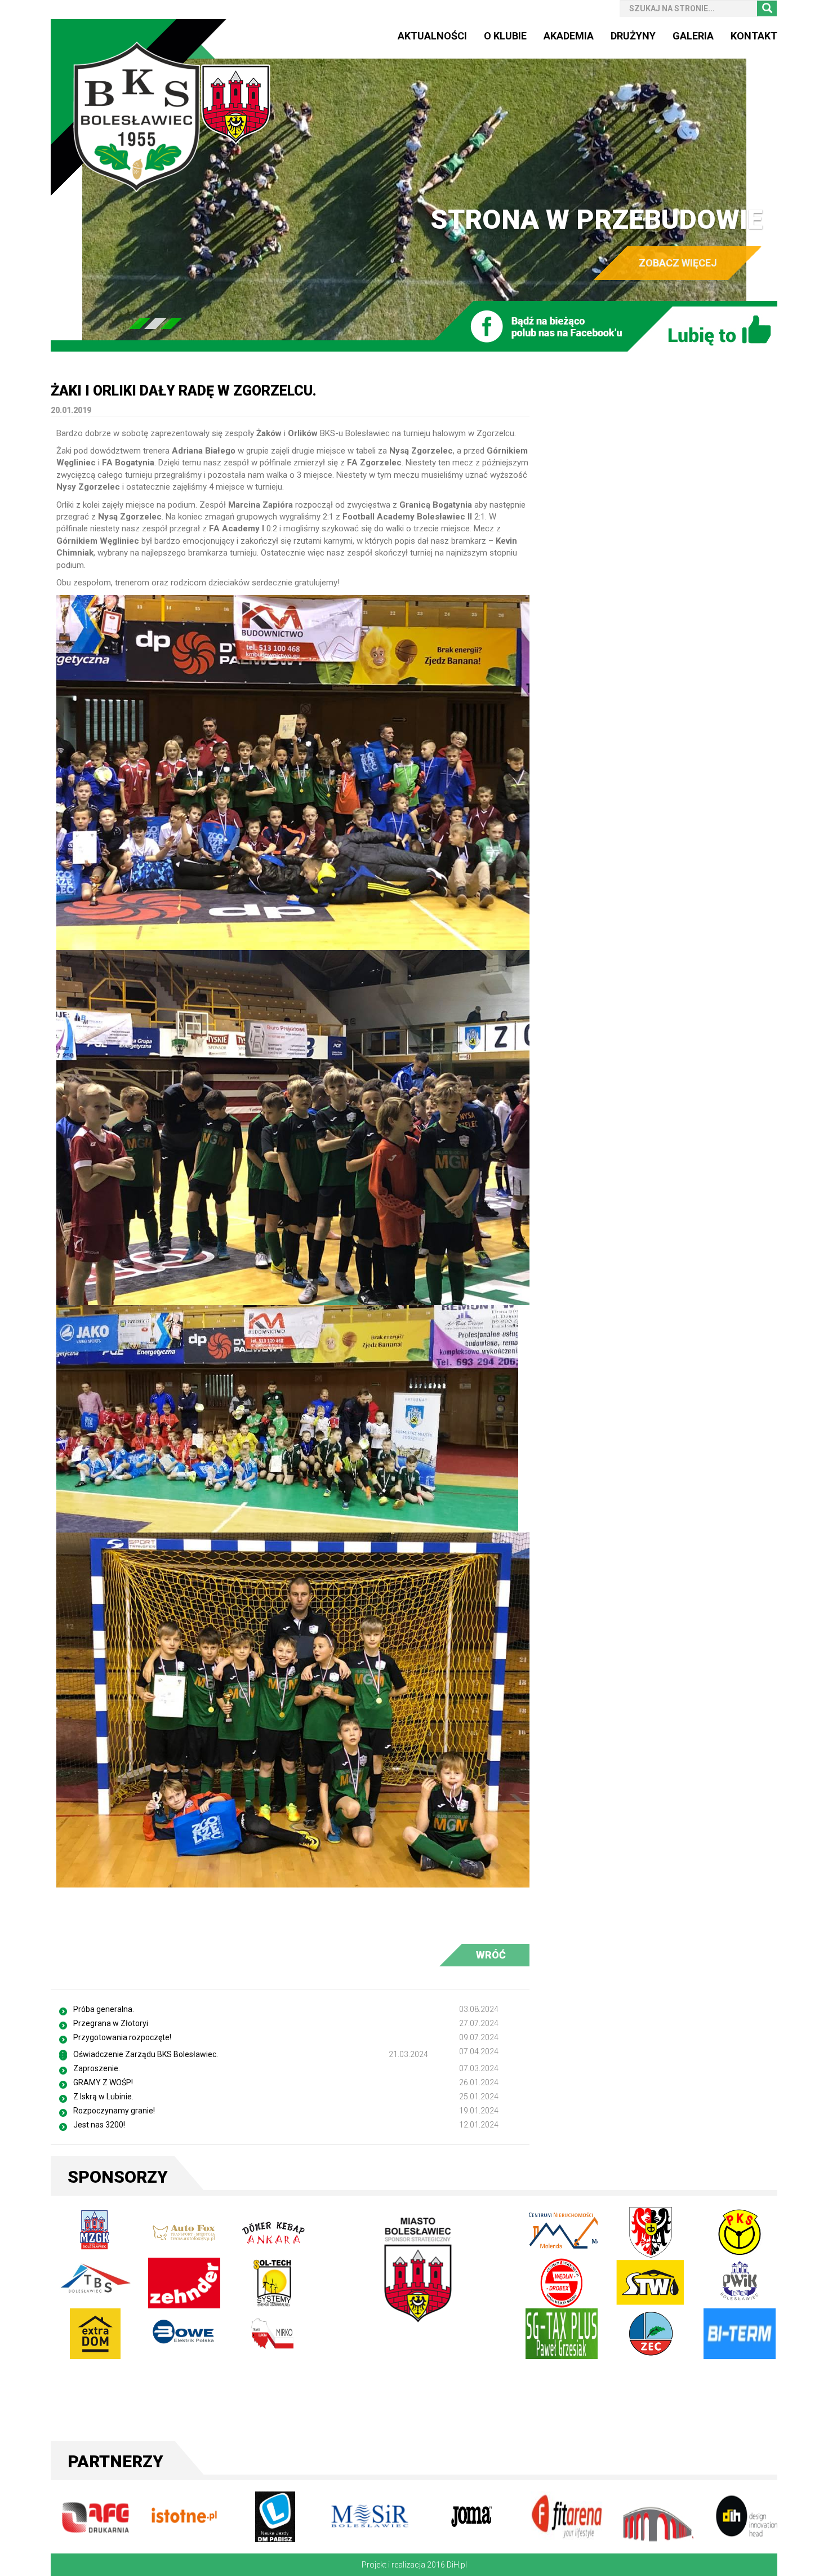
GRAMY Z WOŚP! (103, 2082)
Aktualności (432, 36)
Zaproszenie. (97, 2068)
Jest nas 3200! (99, 2125)
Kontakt (754, 36)
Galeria (693, 36)
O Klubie (505, 36)
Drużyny (633, 36)
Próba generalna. (104, 2009)
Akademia (569, 36)
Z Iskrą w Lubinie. (103, 2097)
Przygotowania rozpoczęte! (122, 2037)
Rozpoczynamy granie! (114, 2111)
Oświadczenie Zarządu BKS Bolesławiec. (146, 2054)
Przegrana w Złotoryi (111, 2023)
